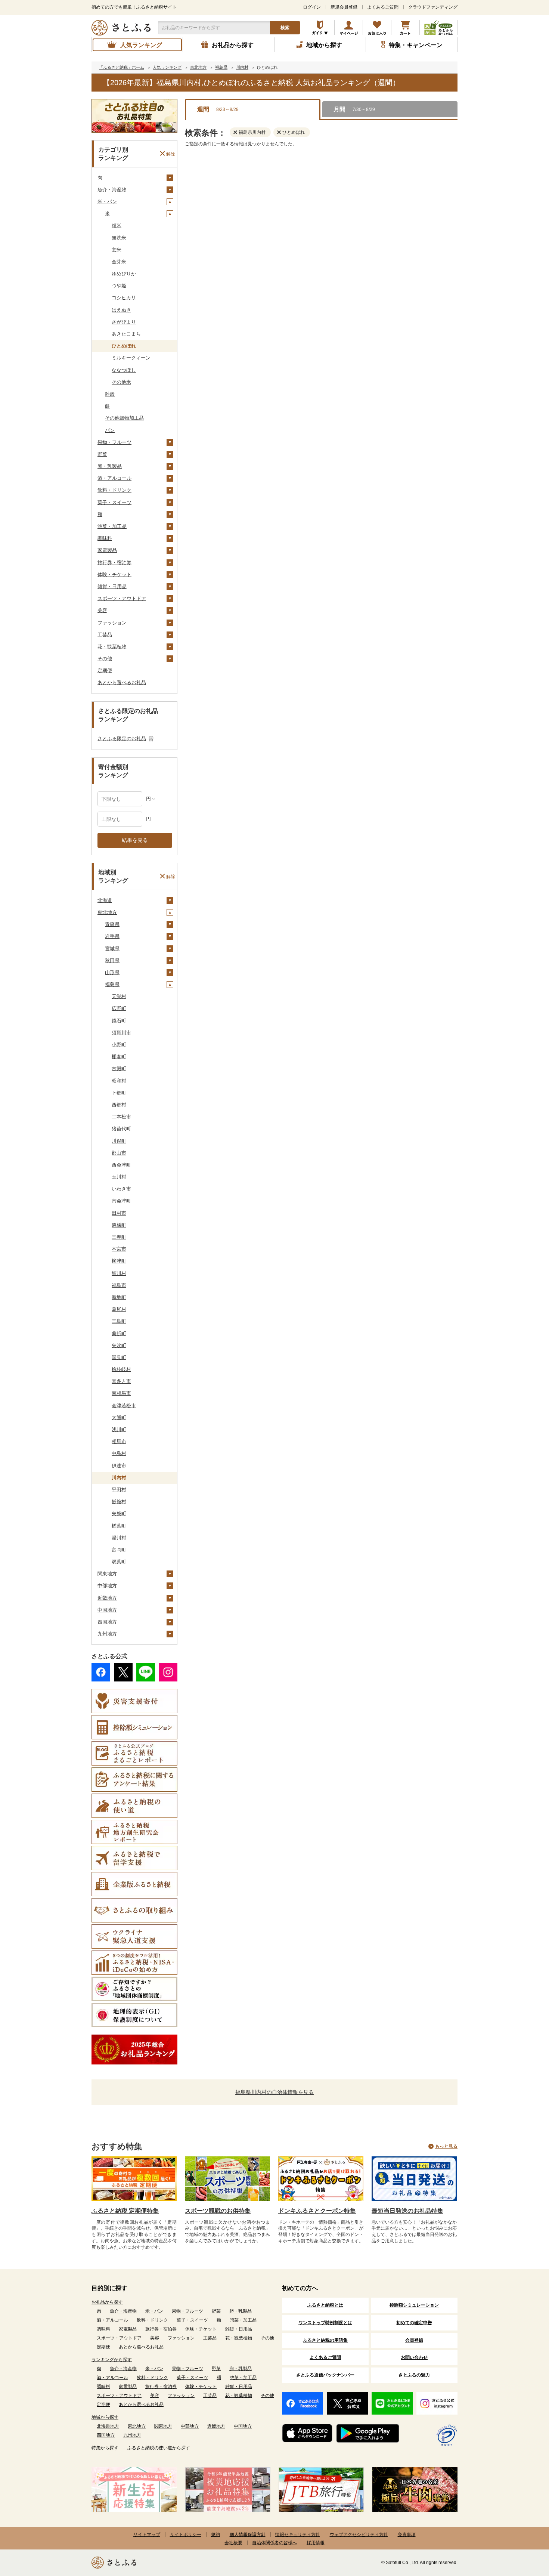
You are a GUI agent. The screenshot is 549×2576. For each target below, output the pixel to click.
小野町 (119, 1045)
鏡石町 (119, 1021)
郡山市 (119, 1153)
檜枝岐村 (121, 1369)
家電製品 (107, 550)
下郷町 (119, 1093)
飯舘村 (119, 1502)
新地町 (119, 1297)
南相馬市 (121, 1393)
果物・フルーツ (114, 442)
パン (110, 430)
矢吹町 (119, 1345)
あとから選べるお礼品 (122, 682)
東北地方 (107, 912)
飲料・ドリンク (114, 490)
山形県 (112, 972)
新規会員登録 (344, 7)
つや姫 (119, 286)
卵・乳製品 (110, 466)
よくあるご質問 (383, 7)
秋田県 (112, 960)
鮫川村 (119, 1273)
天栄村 (119, 996)
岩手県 (112, 936)
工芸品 (105, 635)
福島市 (119, 1285)
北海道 (105, 900)
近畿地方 (107, 1598)
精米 (117, 226)
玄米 (117, 250)
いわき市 (121, 1189)
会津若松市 (124, 1406)
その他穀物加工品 (124, 418)
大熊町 (119, 1417)
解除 (171, 154)
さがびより (124, 322)
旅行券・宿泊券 (114, 563)
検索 (285, 28)
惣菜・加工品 (112, 526)
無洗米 (119, 238)
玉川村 (119, 1177)
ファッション (112, 623)
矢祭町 (119, 1514)
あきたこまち (126, 334)
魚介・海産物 (112, 190)
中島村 (119, 1453)
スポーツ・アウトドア (122, 598)
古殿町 (119, 1068)
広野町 (119, 1008)
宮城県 (112, 949)
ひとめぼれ (124, 346)
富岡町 (119, 1550)
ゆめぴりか (124, 274)
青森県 (112, 924)
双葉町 (119, 1562)
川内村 (119, 1478)
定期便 (105, 671)
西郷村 (119, 1105)
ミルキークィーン (131, 358)
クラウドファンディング (433, 7)
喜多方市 (121, 1381)
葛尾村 (119, 1309)
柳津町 (119, 1261)
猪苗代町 (121, 1129)
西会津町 (121, 1165)
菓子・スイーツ (114, 502)
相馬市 (119, 1441)
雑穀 (110, 394)
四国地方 (107, 1622)
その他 (105, 659)
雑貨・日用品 (112, 586)
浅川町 (119, 1429)
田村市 (119, 1213)
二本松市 (121, 1117)
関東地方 (107, 1574)
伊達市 (119, 1466)
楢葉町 (119, 1526)
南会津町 (121, 1201)
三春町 (119, 1237)
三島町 (119, 1321)
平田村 (119, 1490)
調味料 (105, 538)
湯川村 (119, 1538)
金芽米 (119, 262)
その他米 (121, 382)
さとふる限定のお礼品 (122, 739)
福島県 (112, 984)
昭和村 (119, 1081)
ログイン (312, 7)
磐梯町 (119, 1225)
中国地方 (107, 1610)
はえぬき (121, 310)
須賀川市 (121, 1033)
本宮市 (119, 1249)
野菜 (102, 454)
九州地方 (107, 1634)
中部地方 (107, 1586)
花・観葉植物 (112, 647)
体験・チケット (114, 574)
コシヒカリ (124, 298)
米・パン (107, 202)
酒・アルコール (114, 478)
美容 (102, 610)
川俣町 (119, 1141)
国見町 (119, 1357)
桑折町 (119, 1333)
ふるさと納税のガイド (320, 28)
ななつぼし (124, 370)
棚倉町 (119, 1057)
